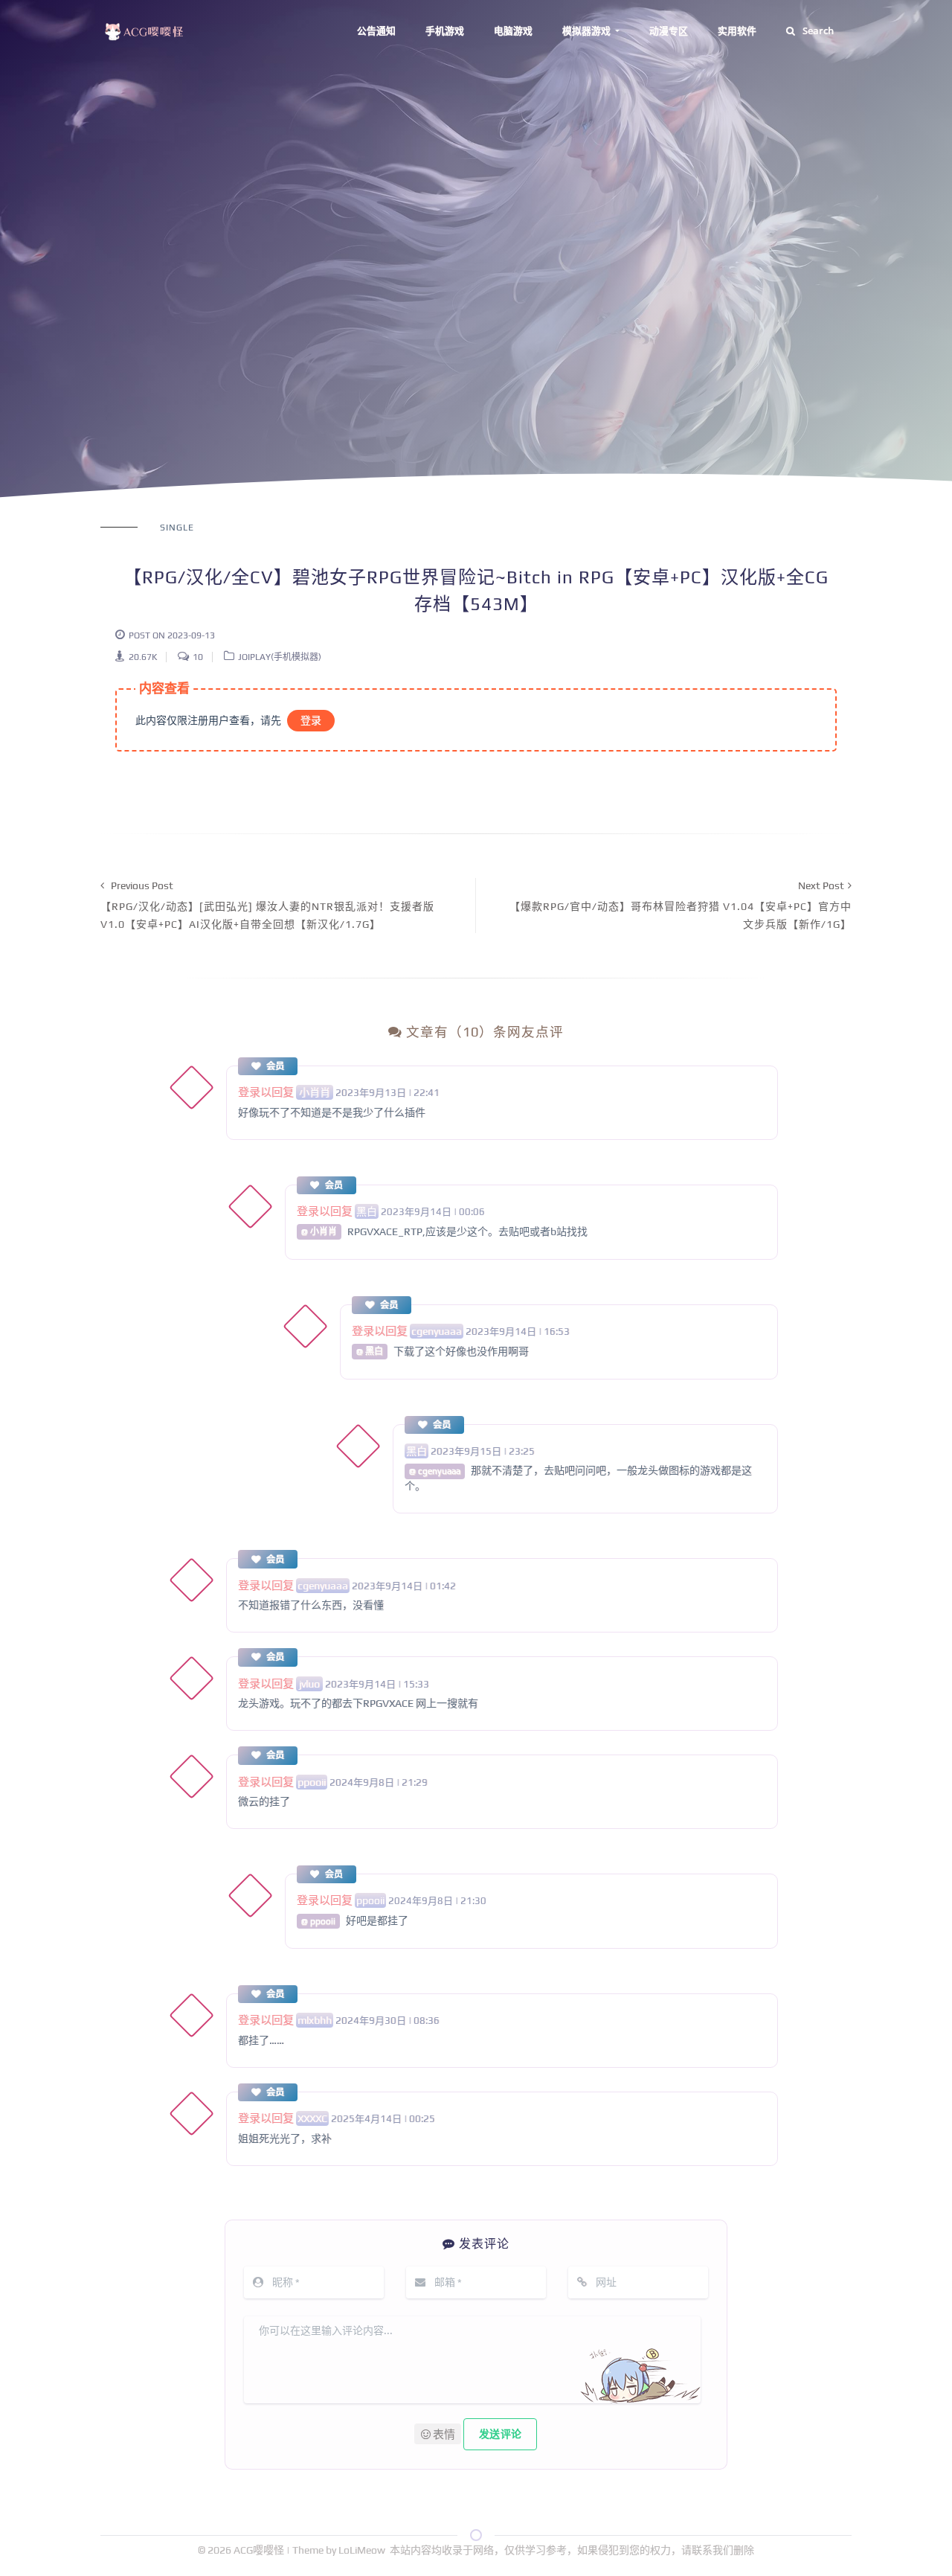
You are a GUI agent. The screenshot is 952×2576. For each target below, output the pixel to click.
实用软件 (737, 31)
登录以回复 (266, 1092)
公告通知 (376, 31)
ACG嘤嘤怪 (260, 2550)
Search (818, 31)
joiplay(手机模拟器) (280, 657)
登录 (311, 720)
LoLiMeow (362, 2550)
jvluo (309, 1684)
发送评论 (500, 2434)
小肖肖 (315, 1092)
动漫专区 (669, 31)
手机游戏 (445, 31)
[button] (438, 2434)
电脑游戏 (513, 31)
